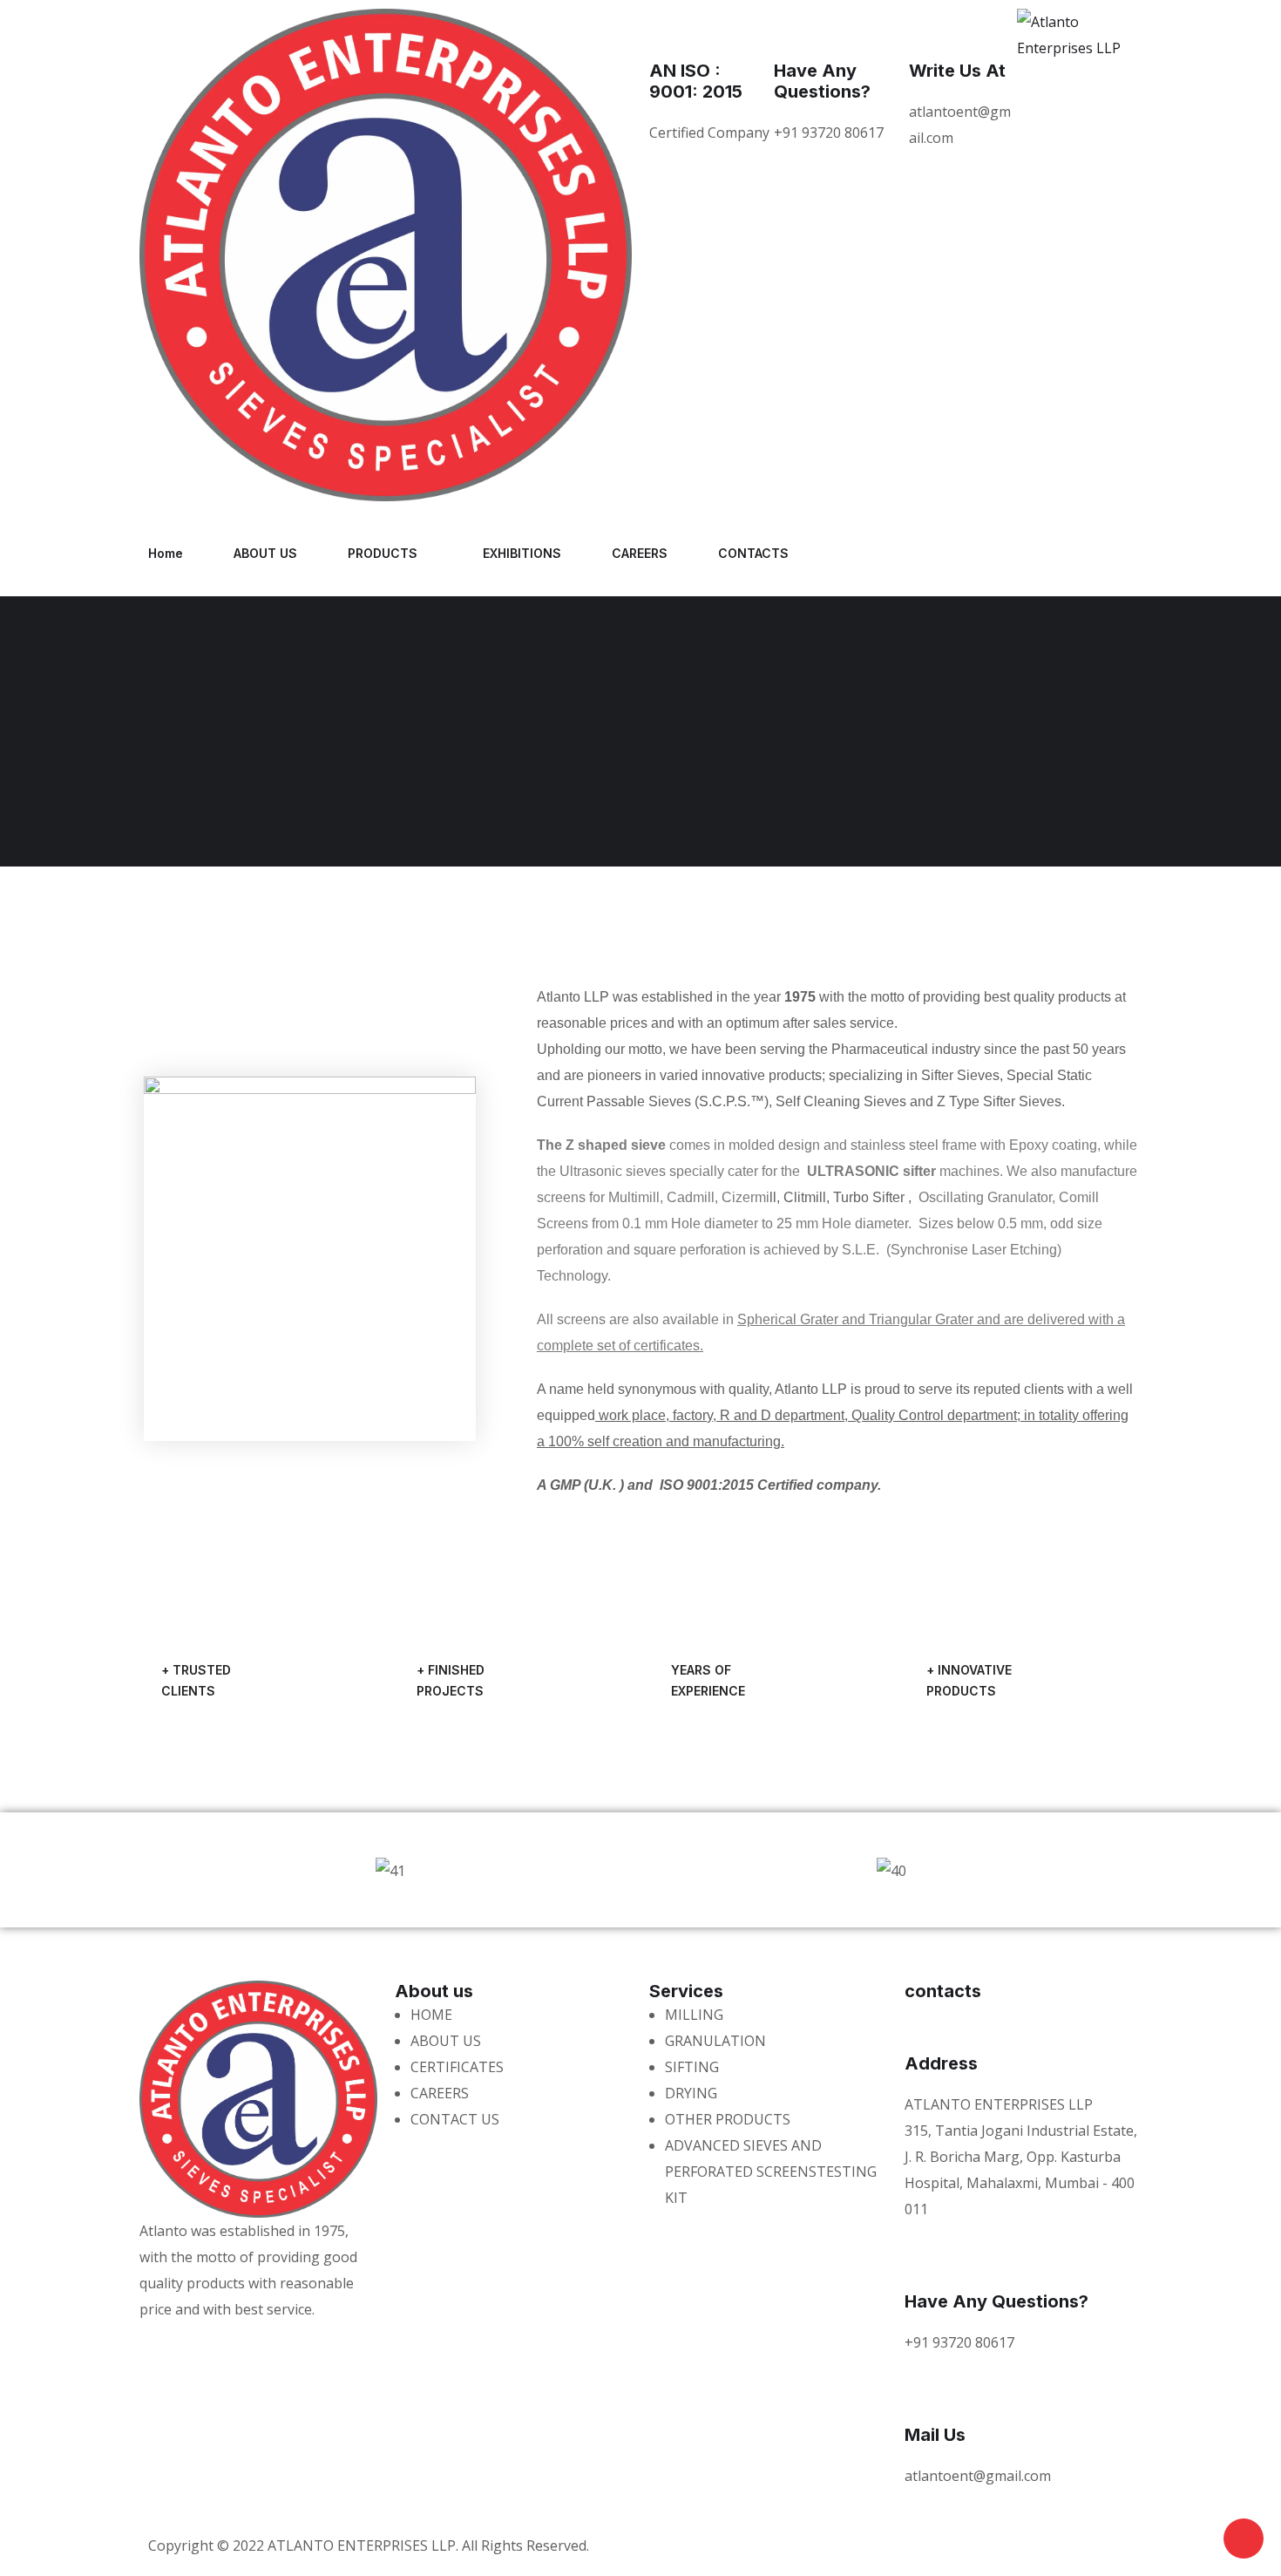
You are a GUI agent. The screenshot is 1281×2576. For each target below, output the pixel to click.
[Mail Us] (926, 2395)
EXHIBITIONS (522, 553)
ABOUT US (265, 553)
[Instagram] (812, 549)
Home (166, 553)
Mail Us (935, 2435)
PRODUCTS (383, 553)
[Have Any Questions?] (796, 31)
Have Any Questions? (822, 81)
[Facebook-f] (718, 549)
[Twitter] (671, 549)
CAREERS (640, 553)
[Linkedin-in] (280, 2344)
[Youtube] (765, 549)
